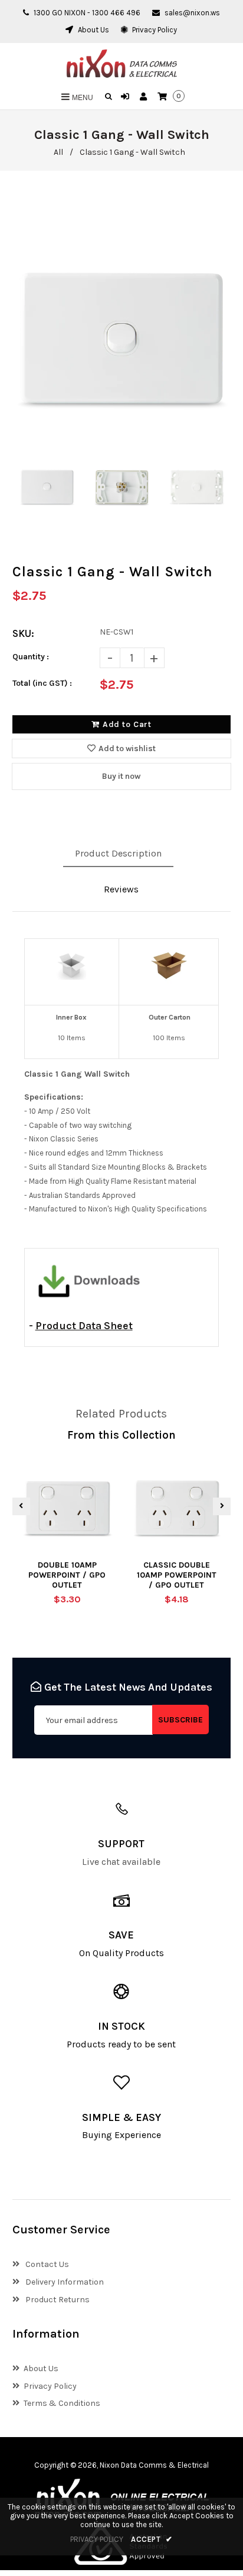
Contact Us (46, 2264)
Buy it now (121, 776)
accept (152, 2539)
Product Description (118, 853)
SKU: (23, 633)
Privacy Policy (154, 30)
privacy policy (97, 2539)
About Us (93, 30)
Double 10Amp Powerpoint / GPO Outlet (67, 1575)
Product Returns (57, 2300)
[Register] (145, 97)
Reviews (121, 889)
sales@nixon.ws (192, 13)
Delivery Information (64, 2282)
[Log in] (127, 97)
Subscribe (180, 1720)
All (58, 152)
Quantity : (31, 657)
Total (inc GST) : (42, 683)
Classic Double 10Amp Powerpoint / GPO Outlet (177, 1575)
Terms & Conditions (62, 2403)
